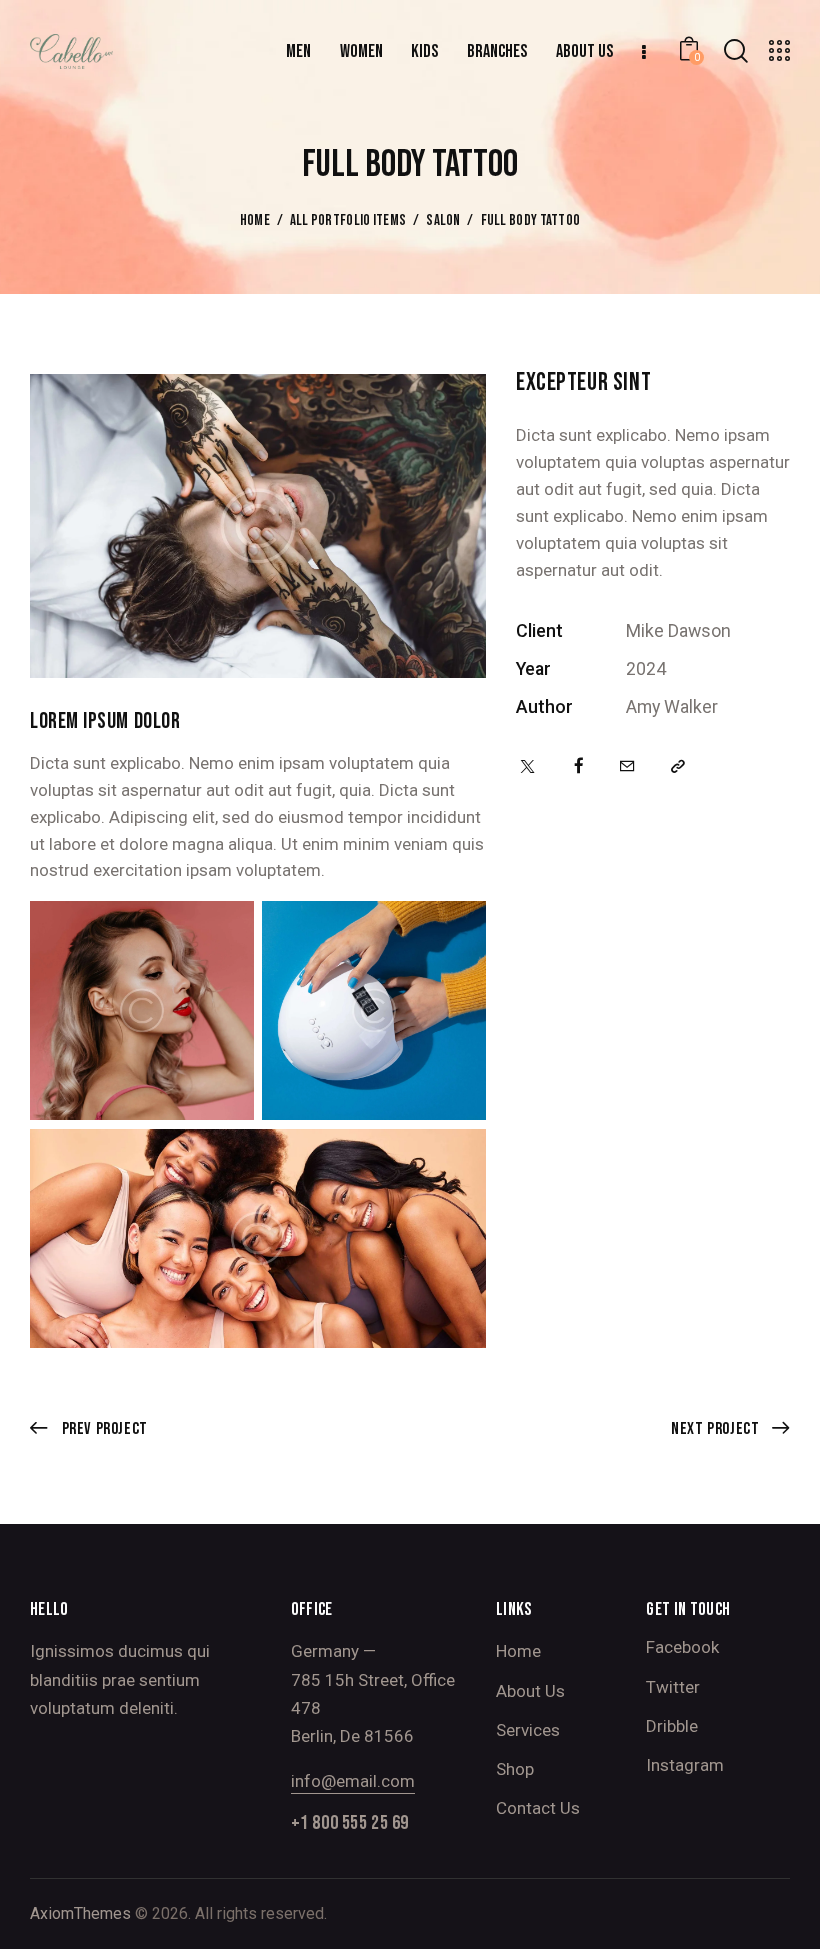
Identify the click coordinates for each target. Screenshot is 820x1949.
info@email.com (353, 1781)
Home (255, 221)
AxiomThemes (80, 1913)
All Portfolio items (348, 221)
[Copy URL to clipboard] (678, 767)
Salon (443, 221)
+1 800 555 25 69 (350, 1823)
